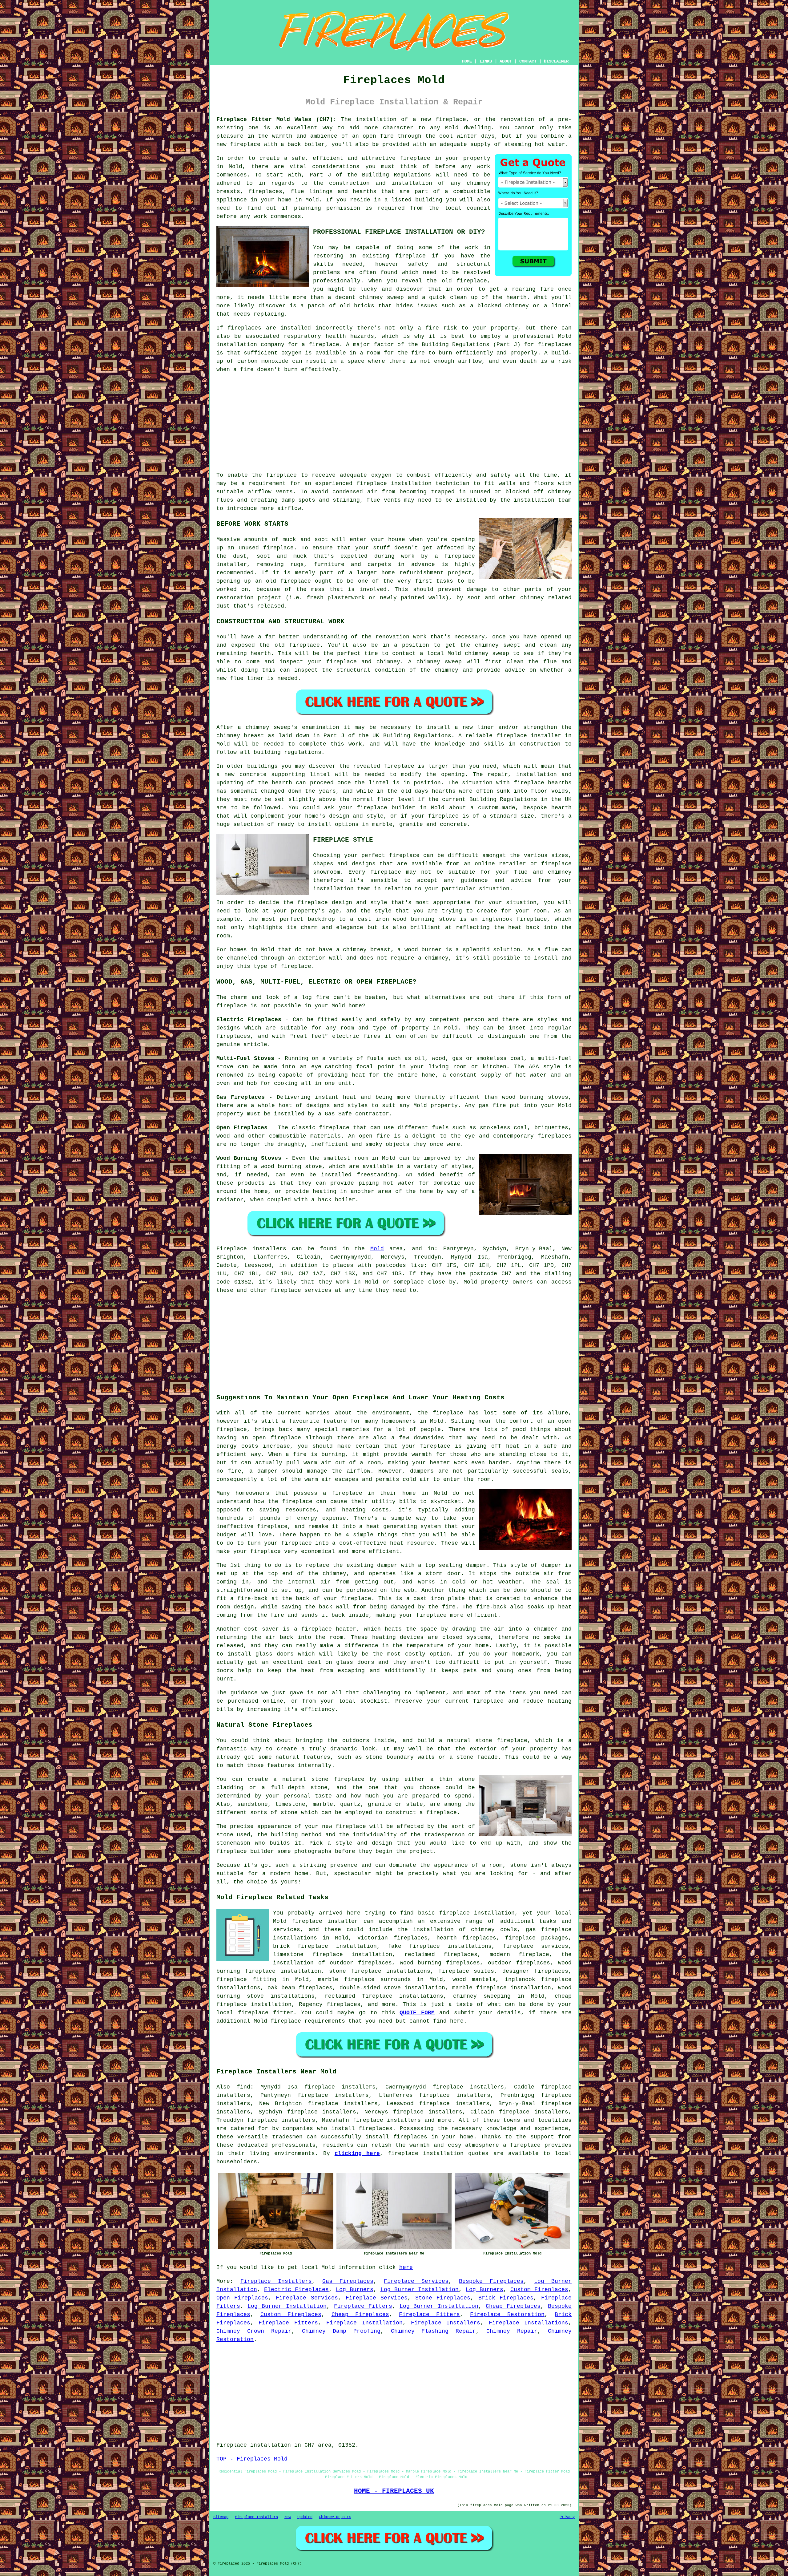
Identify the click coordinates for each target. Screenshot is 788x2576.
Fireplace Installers (276, 2281)
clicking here (357, 2153)
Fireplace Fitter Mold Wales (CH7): (276, 119)
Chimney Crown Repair (254, 2331)
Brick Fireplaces (506, 2298)
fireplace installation (394, 483)
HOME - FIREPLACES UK (394, 2491)
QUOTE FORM (417, 2013)
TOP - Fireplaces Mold (252, 2459)
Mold (377, 1249)
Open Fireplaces (242, 2298)
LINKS (486, 61)
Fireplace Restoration (507, 2315)
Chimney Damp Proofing (341, 2331)
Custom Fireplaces (539, 2290)
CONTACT (528, 61)
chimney (257, 727)
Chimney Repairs (335, 2517)
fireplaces (265, 192)
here (406, 2267)
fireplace (451, 119)
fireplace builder (386, 808)
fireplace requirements (308, 2021)
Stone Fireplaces (443, 2298)
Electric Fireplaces (296, 2290)
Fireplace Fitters (363, 2306)
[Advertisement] (394, 423)
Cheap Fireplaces (513, 2306)
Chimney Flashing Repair (434, 2331)
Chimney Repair (512, 2331)
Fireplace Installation (364, 2323)
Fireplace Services (416, 2281)
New (288, 2517)
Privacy (567, 2517)
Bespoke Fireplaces (491, 2281)
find (243, 2087)
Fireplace (232, 1249)
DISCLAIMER (556, 61)
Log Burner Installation (420, 2290)
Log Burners (355, 2290)
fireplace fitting (246, 1980)
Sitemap (221, 2517)
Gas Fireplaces (348, 2281)
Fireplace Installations (529, 2323)
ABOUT (506, 61)
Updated (305, 2517)
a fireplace (522, 2145)
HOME (467, 61)
